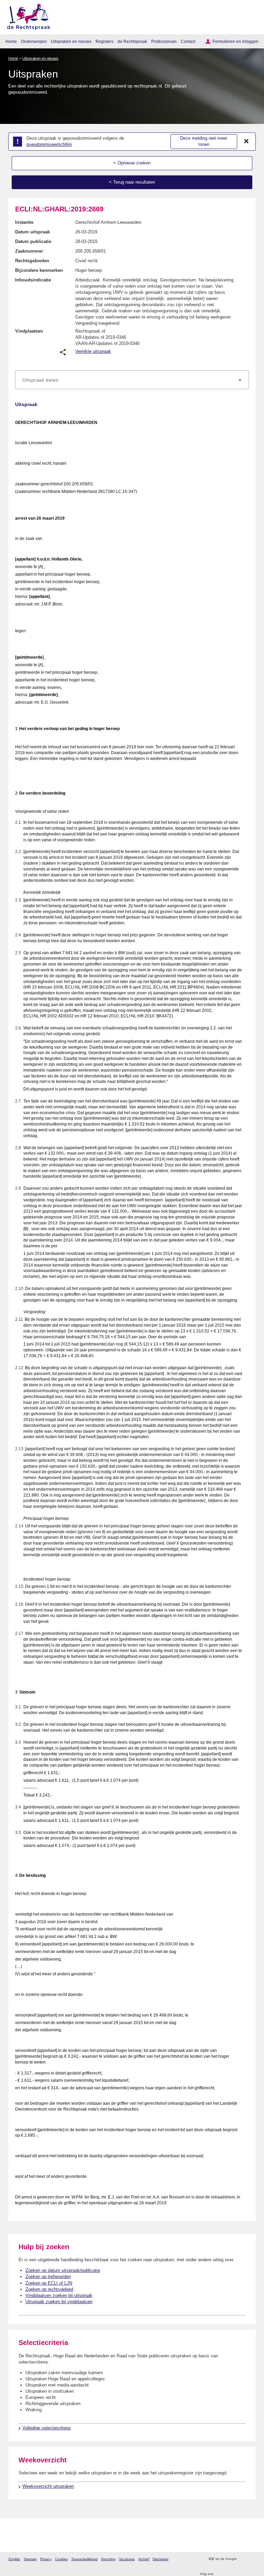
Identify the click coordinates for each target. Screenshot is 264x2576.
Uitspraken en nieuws (71, 41)
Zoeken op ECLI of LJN (49, 2283)
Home (11, 41)
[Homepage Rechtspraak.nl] (26, 16)
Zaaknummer (29, 251)
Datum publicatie (33, 241)
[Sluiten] (246, 141)
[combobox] (132, 380)
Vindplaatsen (29, 331)
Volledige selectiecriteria (46, 2428)
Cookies (61, 2559)
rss (243, 2559)
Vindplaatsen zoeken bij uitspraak (59, 2295)
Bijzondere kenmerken (39, 270)
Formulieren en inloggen (235, 41)
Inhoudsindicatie (33, 280)
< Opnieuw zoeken (132, 163)
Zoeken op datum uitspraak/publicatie (63, 2270)
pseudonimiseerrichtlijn (49, 144)
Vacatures (127, 2559)
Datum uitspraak (32, 232)
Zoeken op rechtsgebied (49, 2289)
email (252, 2559)
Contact (188, 41)
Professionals (164, 41)
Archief (144, 2559)
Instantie (24, 222)
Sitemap (30, 2559)
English (14, 2559)
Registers (104, 41)
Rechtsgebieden (32, 261)
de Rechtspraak (132, 41)
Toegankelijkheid (84, 2559)
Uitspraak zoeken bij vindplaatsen (59, 2302)
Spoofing (108, 2559)
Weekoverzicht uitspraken (48, 2486)
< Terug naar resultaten (132, 182)
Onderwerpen (34, 41)
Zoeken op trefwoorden (48, 2277)
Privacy (46, 2559)
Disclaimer (161, 2559)
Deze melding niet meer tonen (204, 141)
